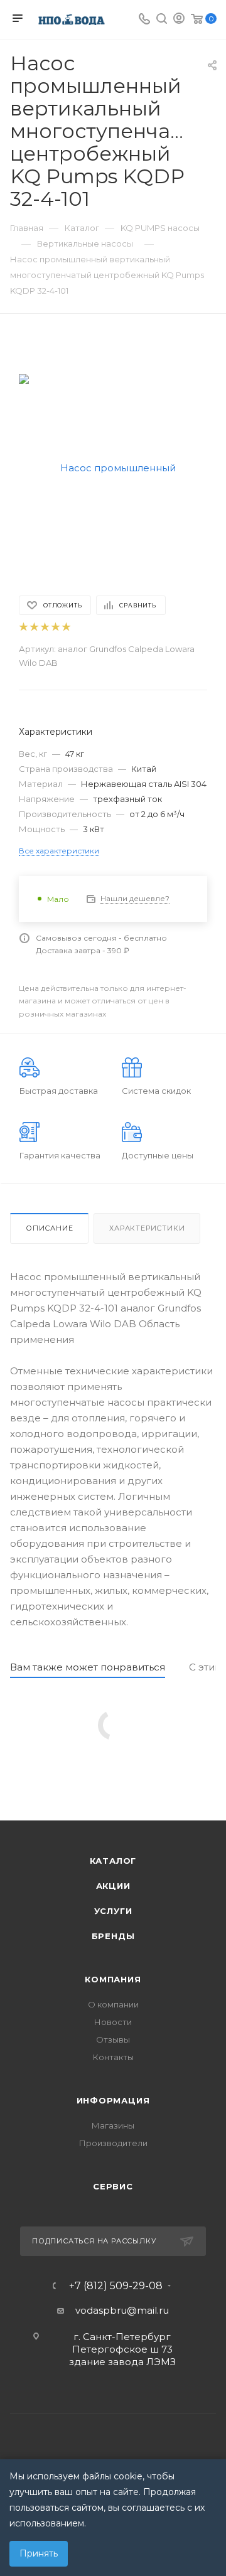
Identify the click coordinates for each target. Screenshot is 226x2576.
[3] (44, 627)
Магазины (113, 2125)
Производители (113, 2143)
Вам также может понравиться (88, 1667)
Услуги (113, 1911)
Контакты (113, 2057)
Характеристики (147, 1228)
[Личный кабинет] (179, 20)
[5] (66, 627)
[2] (34, 627)
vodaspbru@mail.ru (122, 2310)
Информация (113, 2100)
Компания (113, 1979)
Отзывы (113, 2039)
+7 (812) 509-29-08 (116, 2286)
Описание (49, 1228)
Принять (39, 2553)
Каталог (113, 1861)
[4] (55, 627)
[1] (23, 627)
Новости (113, 2022)
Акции (113, 1886)
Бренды (113, 1936)
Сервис (113, 2186)
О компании (113, 2004)
